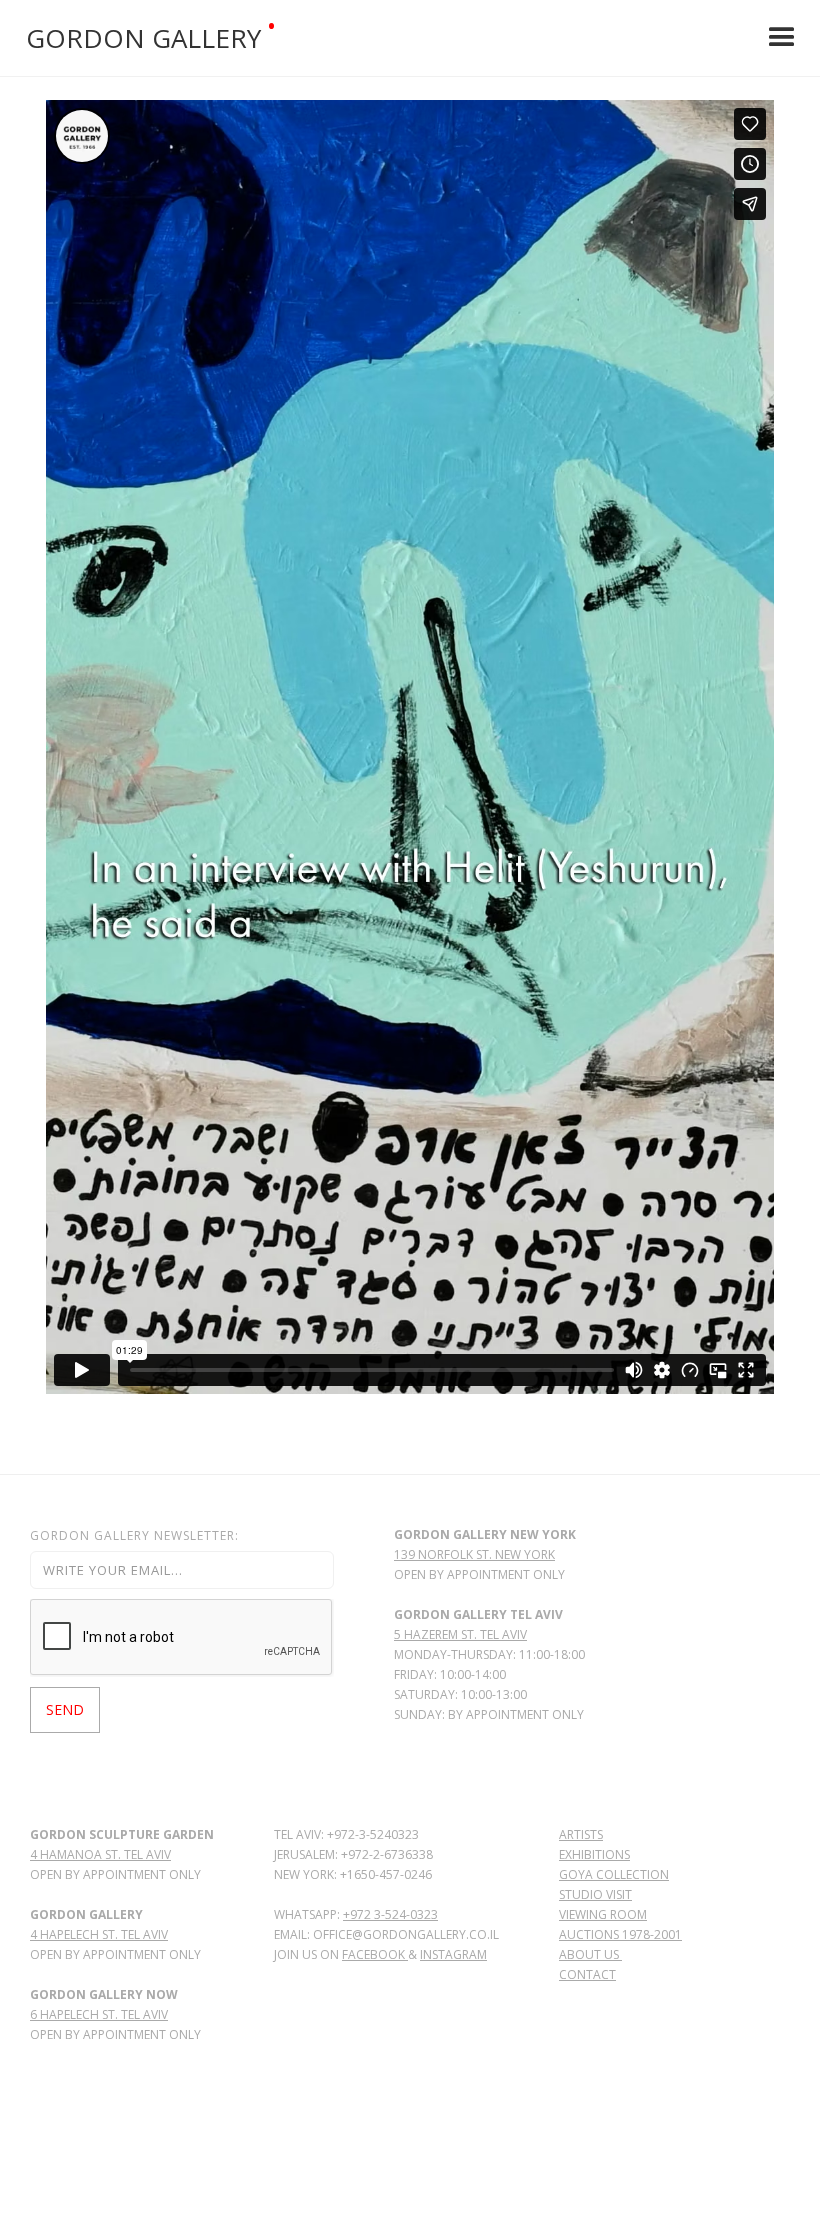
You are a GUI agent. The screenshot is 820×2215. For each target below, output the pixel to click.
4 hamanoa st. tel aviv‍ (100, 1854)
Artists (581, 1834)
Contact (587, 1974)
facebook (375, 1954)
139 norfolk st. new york (474, 1554)
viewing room (603, 1914)
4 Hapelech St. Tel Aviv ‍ (99, 1934)
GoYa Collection (614, 1874)
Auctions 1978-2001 (620, 1934)
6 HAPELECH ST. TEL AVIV (99, 2014)
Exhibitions (594, 1854)
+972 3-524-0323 (390, 1914)
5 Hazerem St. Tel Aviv (460, 1634)
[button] (782, 38)
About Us (590, 1954)
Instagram (453, 1954)
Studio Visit (595, 1894)
